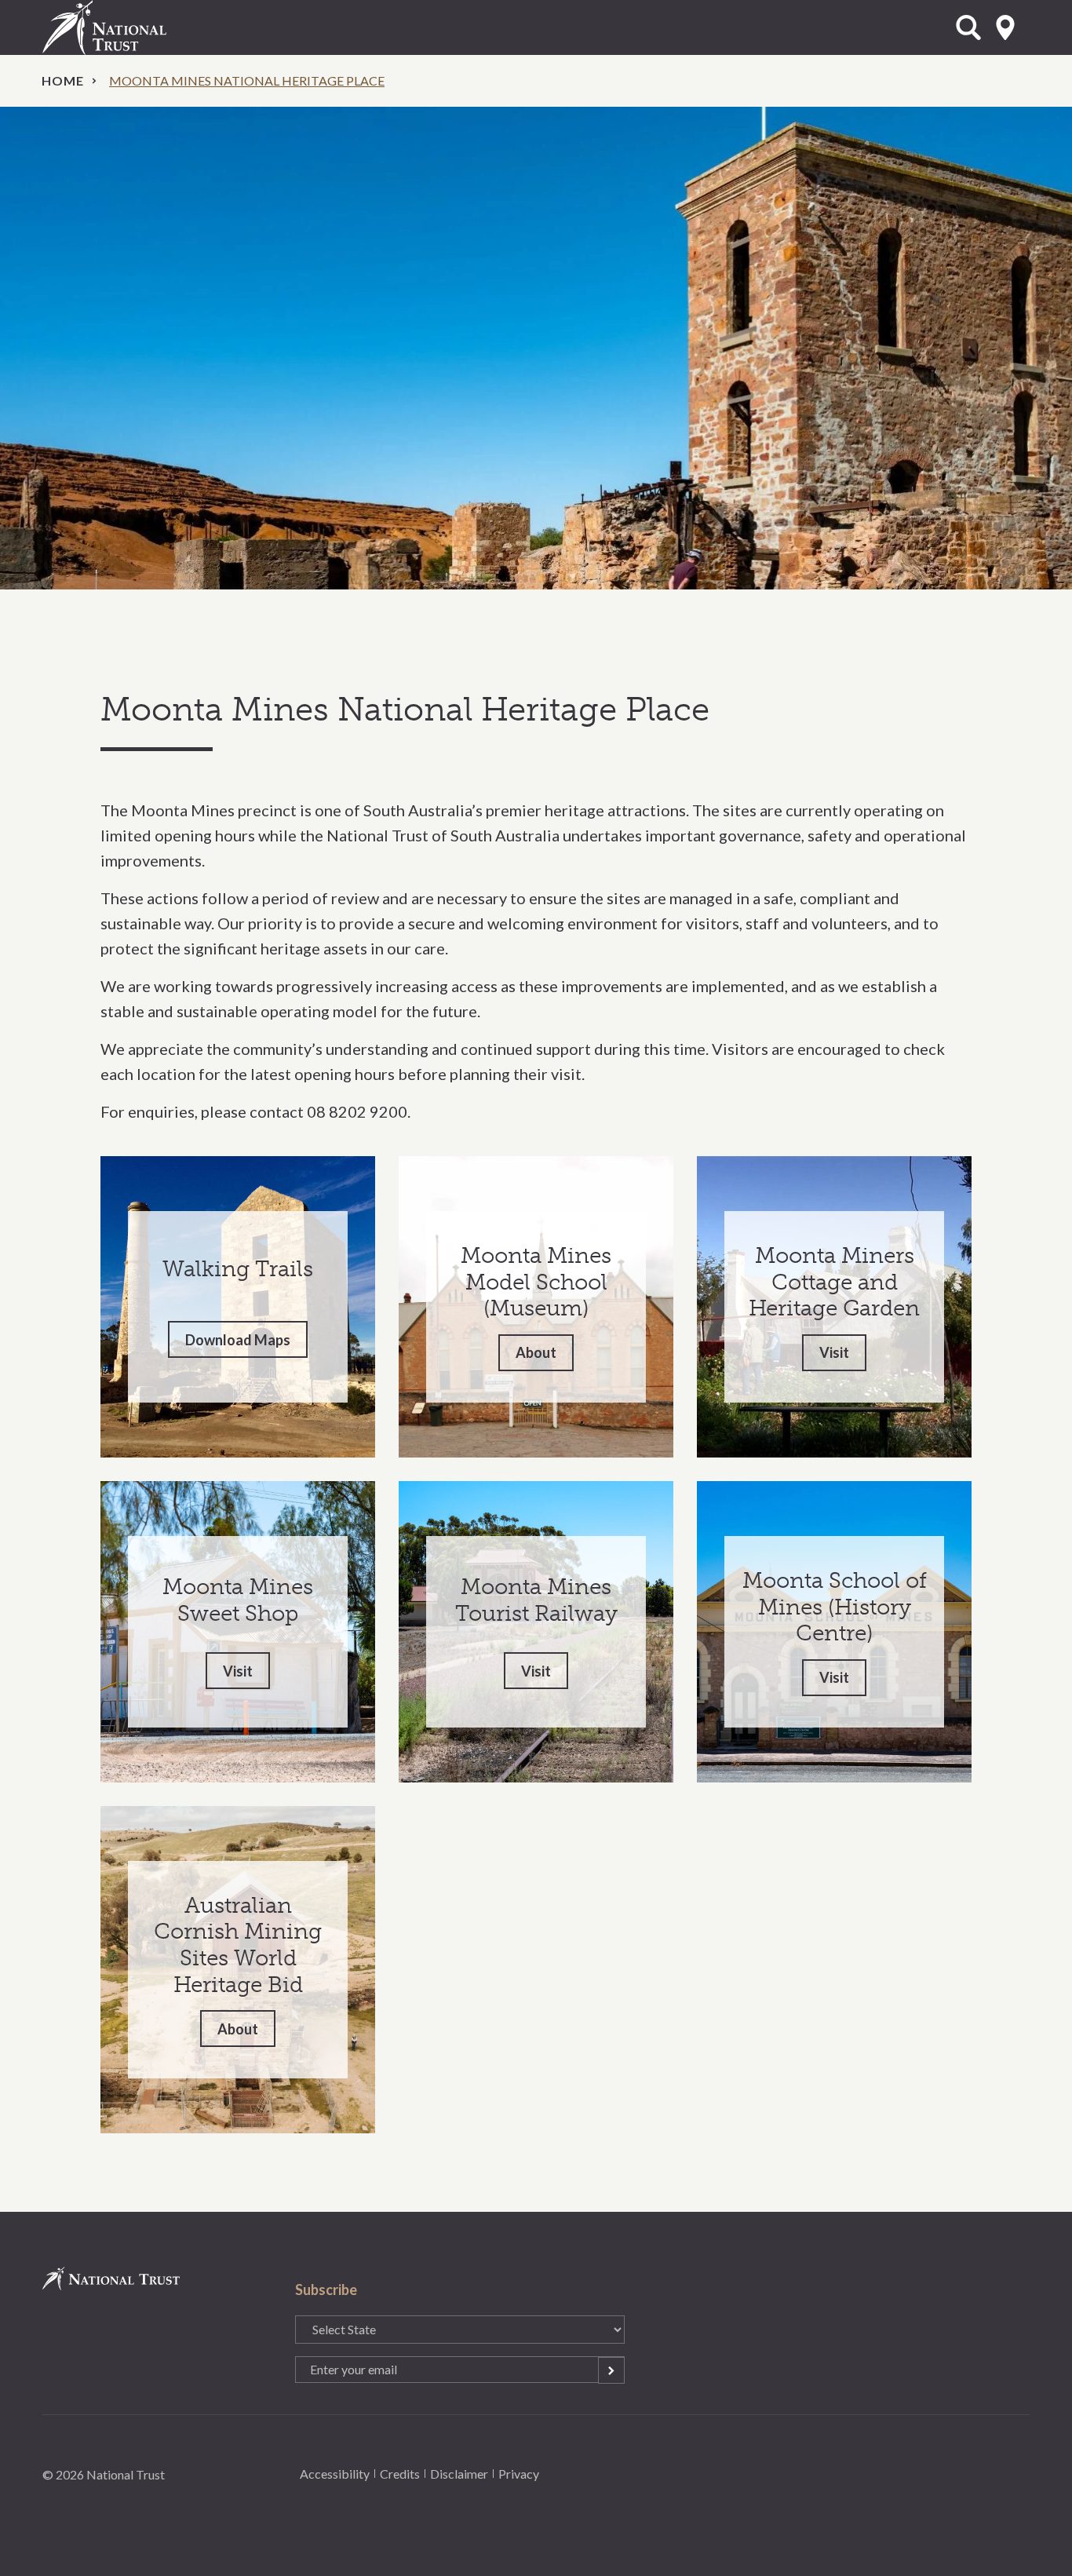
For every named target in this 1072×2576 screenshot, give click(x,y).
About (536, 1352)
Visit (834, 1352)
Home (63, 80)
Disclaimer (459, 2474)
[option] (536, 348)
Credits (400, 2474)
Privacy (519, 2474)
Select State (1005, 27)
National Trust (137, 27)
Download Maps (238, 1340)
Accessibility (335, 2474)
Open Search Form (968, 27)
